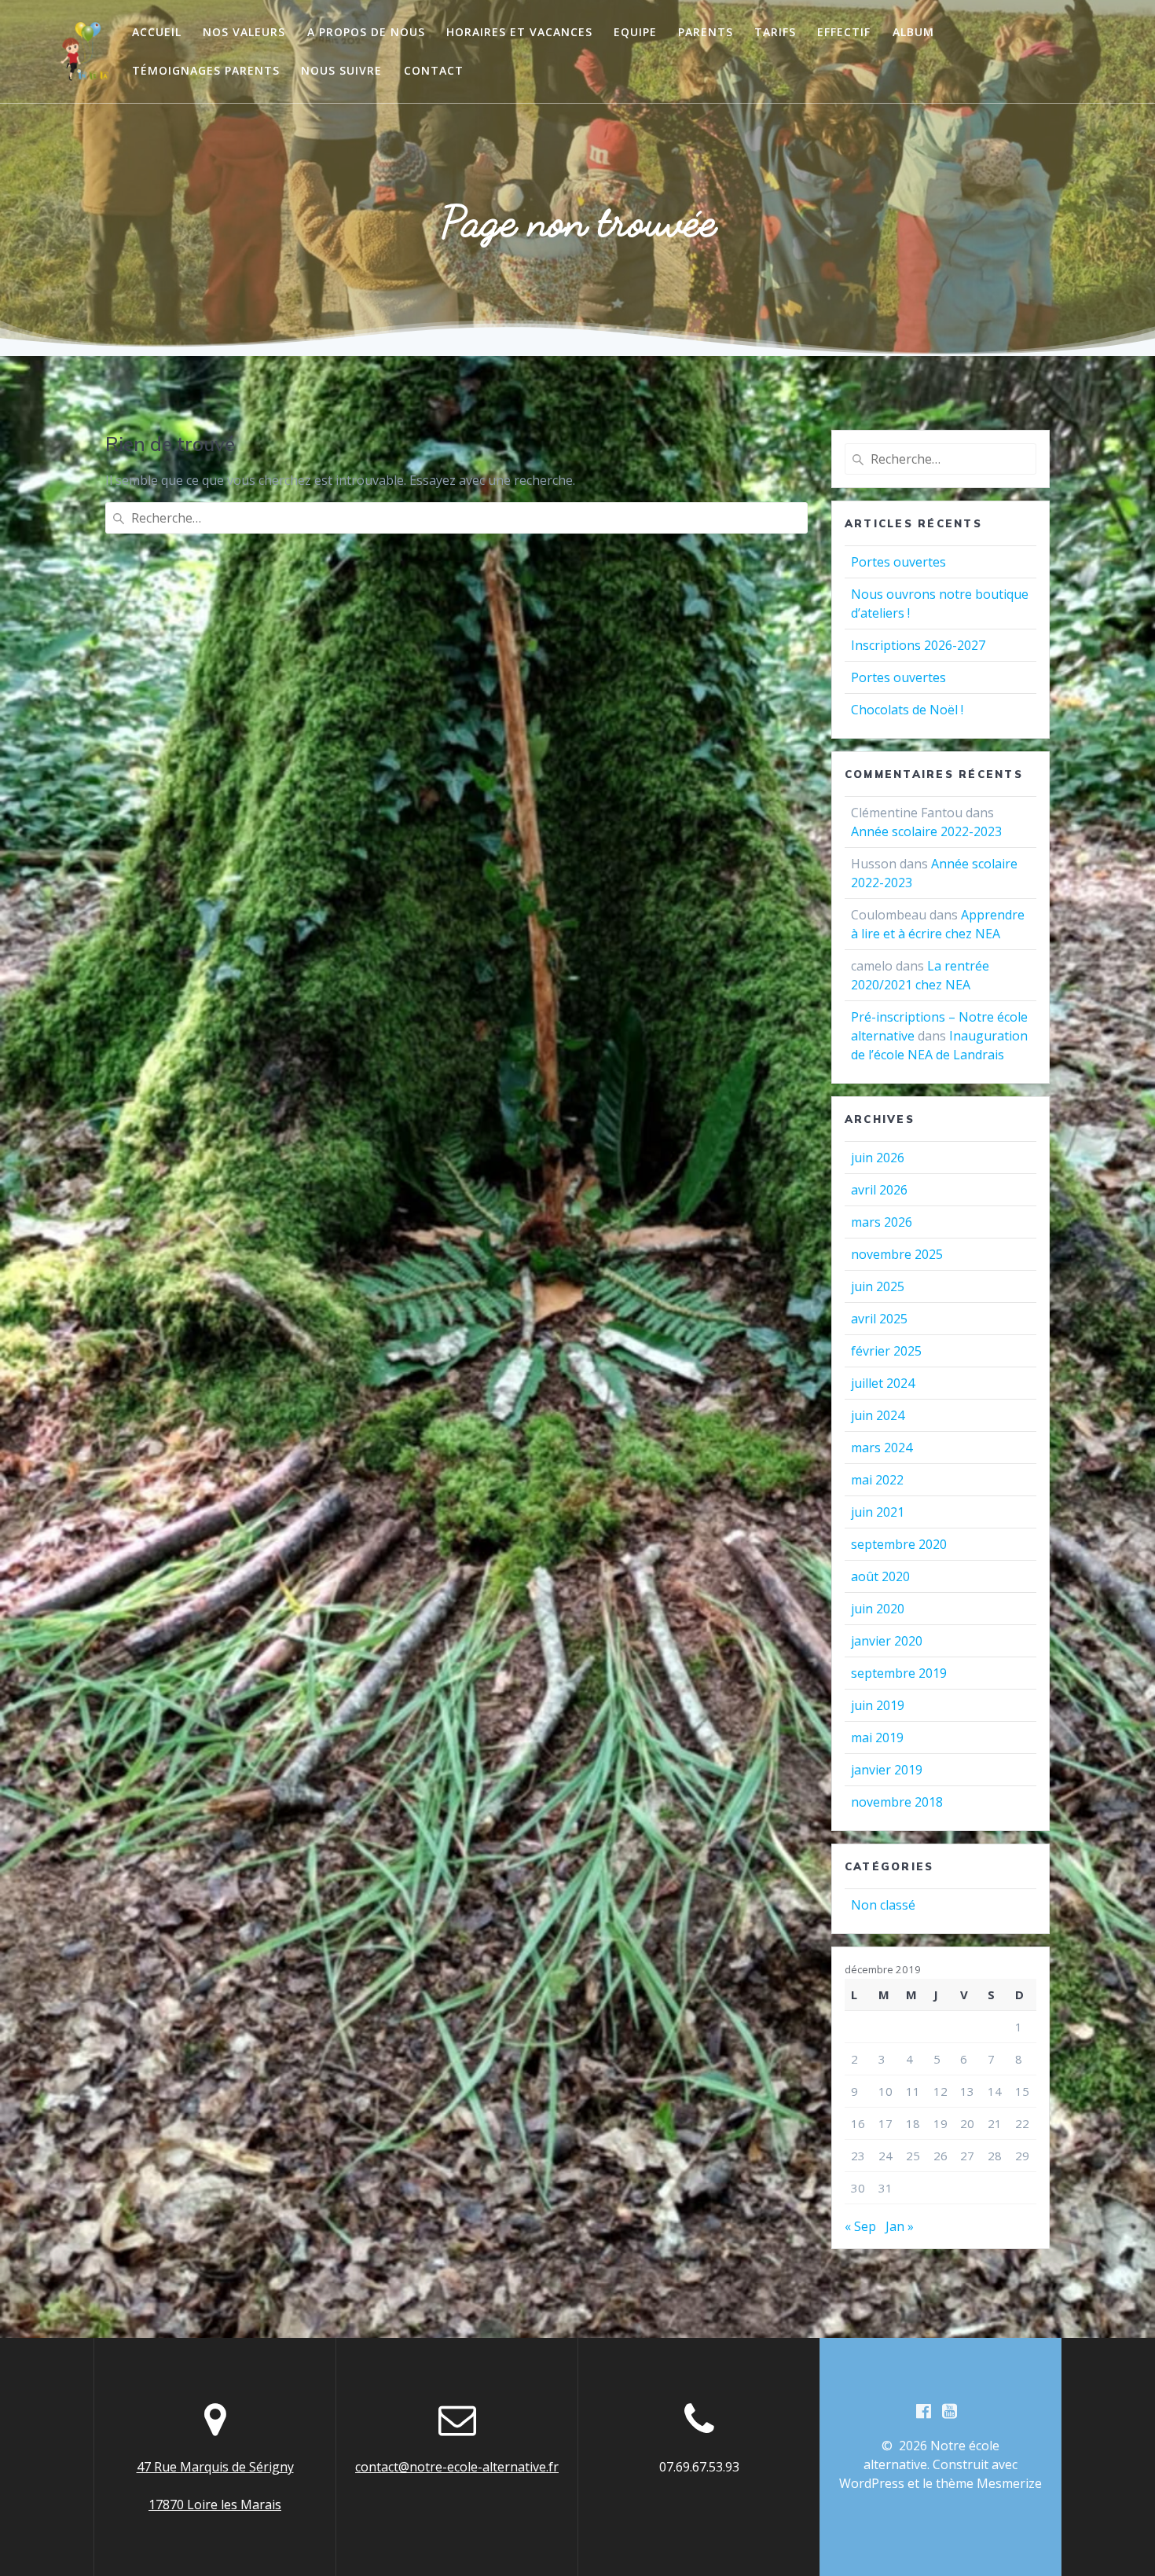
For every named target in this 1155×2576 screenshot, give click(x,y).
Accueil (157, 32)
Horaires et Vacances (519, 32)
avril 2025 (879, 1319)
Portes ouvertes (898, 562)
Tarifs (775, 32)
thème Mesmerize (989, 2483)
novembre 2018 (897, 1802)
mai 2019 (877, 1738)
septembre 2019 (899, 1673)
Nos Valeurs (244, 32)
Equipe (635, 32)
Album (913, 32)
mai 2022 (877, 1480)
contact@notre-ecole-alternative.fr (457, 2467)
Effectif (844, 32)
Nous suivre (341, 70)
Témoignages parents (206, 70)
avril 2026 (879, 1190)
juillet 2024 (883, 1383)
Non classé (883, 1905)
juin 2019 (878, 1705)
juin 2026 (878, 1158)
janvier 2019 (887, 1770)
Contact (434, 70)
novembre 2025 (897, 1254)
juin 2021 (878, 1512)
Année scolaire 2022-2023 (926, 831)
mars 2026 (882, 1222)
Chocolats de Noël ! (907, 710)
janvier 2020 (887, 1641)
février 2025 (886, 1351)
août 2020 (880, 1576)
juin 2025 (878, 1286)
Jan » (900, 2226)
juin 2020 (878, 1609)
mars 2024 (882, 1448)
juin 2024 (878, 1415)
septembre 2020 (899, 1544)
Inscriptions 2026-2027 (918, 645)
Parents (706, 32)
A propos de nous (366, 32)
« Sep (860, 2226)
